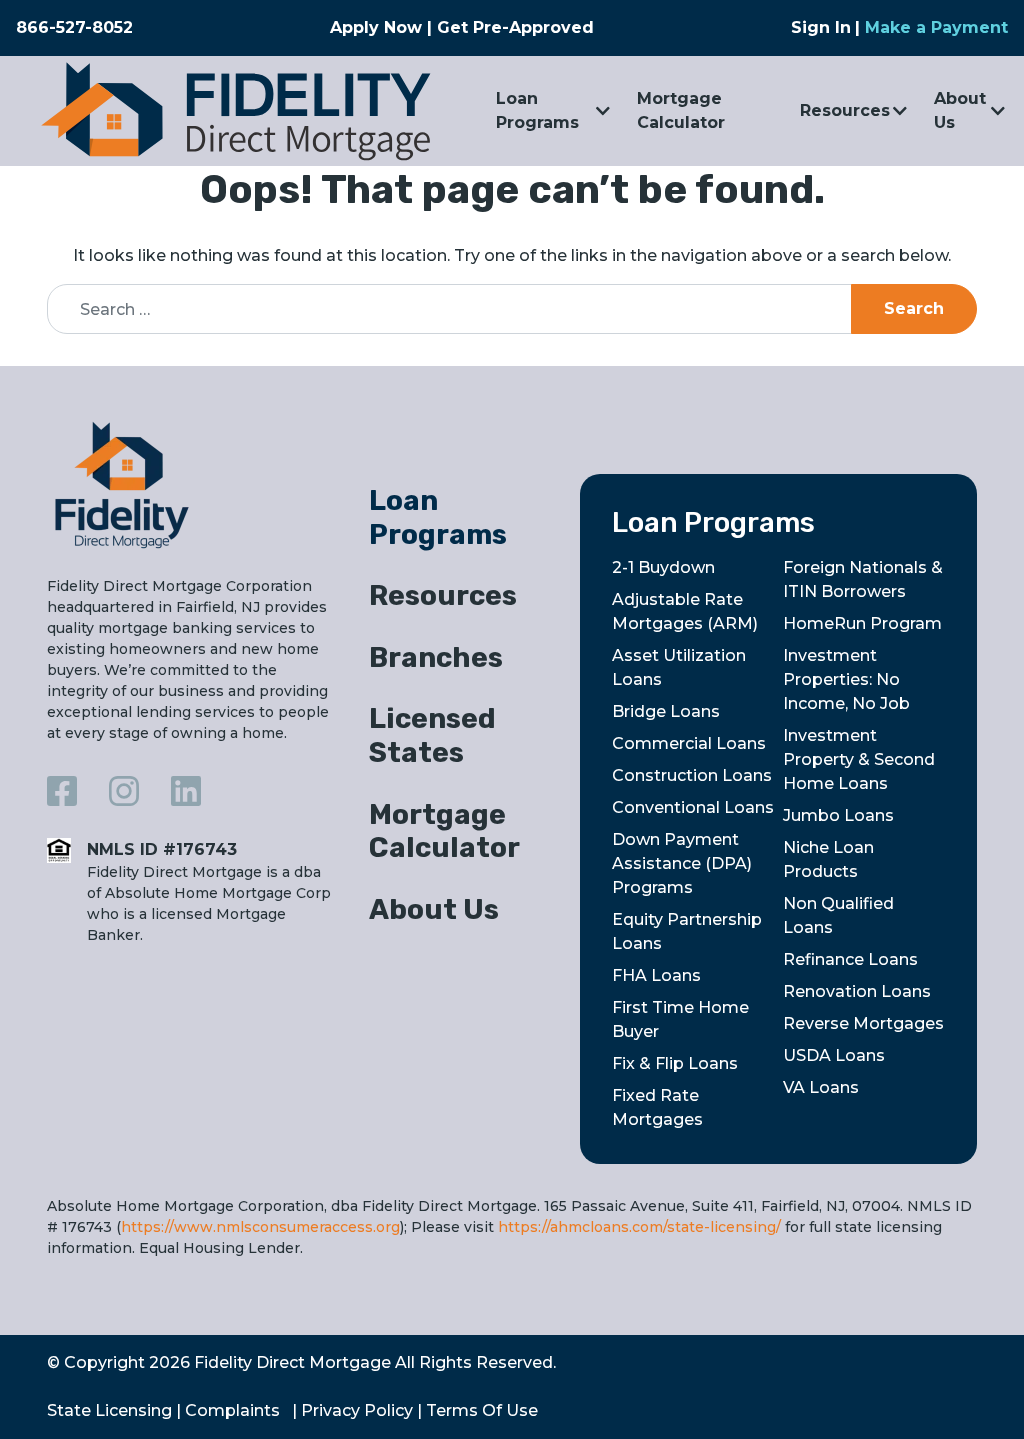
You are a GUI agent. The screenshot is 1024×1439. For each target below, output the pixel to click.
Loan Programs (537, 110)
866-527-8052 (74, 27)
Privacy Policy (357, 1410)
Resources (845, 110)
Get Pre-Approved (515, 27)
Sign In (821, 27)
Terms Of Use (482, 1410)
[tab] (458, 521)
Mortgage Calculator (681, 110)
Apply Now (376, 27)
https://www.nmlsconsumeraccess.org (260, 1227)
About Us (960, 110)
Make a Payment (936, 27)
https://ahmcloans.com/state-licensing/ (639, 1227)
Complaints (232, 1410)
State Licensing (109, 1410)
